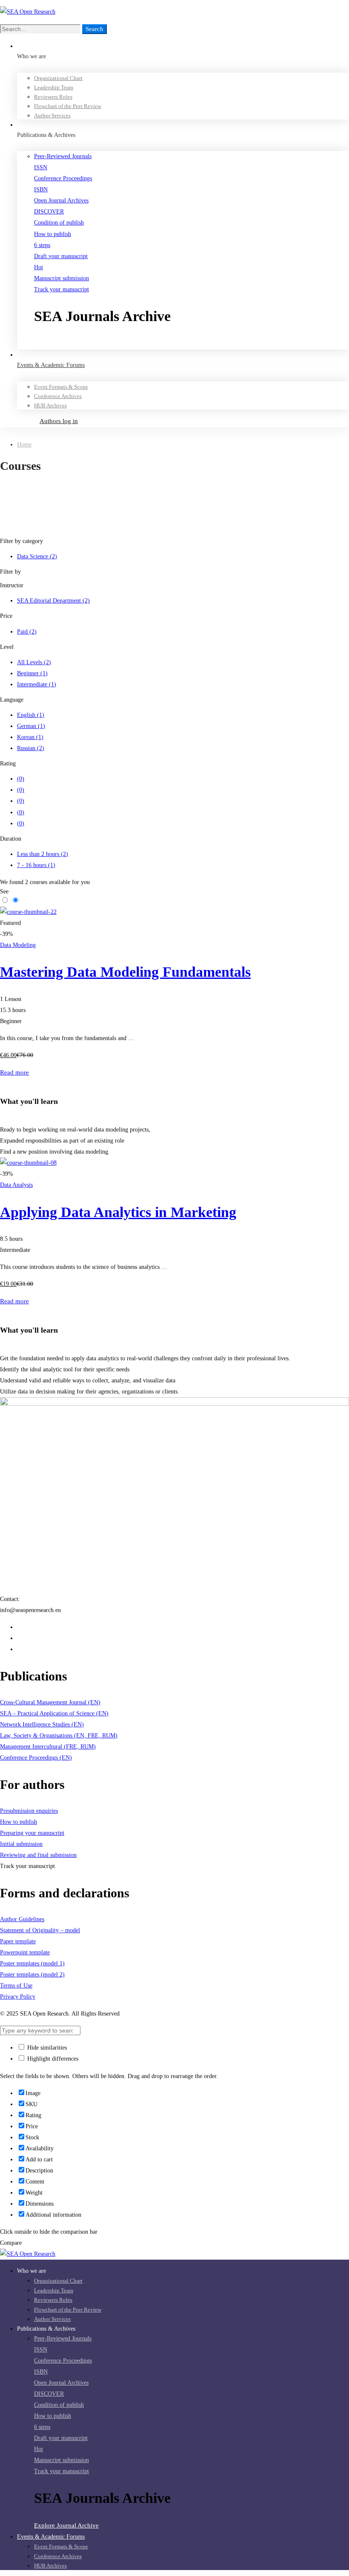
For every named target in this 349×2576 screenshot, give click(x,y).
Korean (30, 737)
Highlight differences (52, 2059)
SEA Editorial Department (53, 601)
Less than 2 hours (43, 854)
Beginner (32, 673)
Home (24, 445)
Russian (31, 748)
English (31, 715)
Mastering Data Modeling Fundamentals (125, 972)
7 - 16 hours (36, 865)
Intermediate (37, 684)
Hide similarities (46, 2048)
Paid (27, 632)
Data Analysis (16, 1185)
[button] (192, 344)
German (31, 726)
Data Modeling (18, 945)
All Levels (34, 662)
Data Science (37, 556)
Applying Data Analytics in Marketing (118, 1212)
